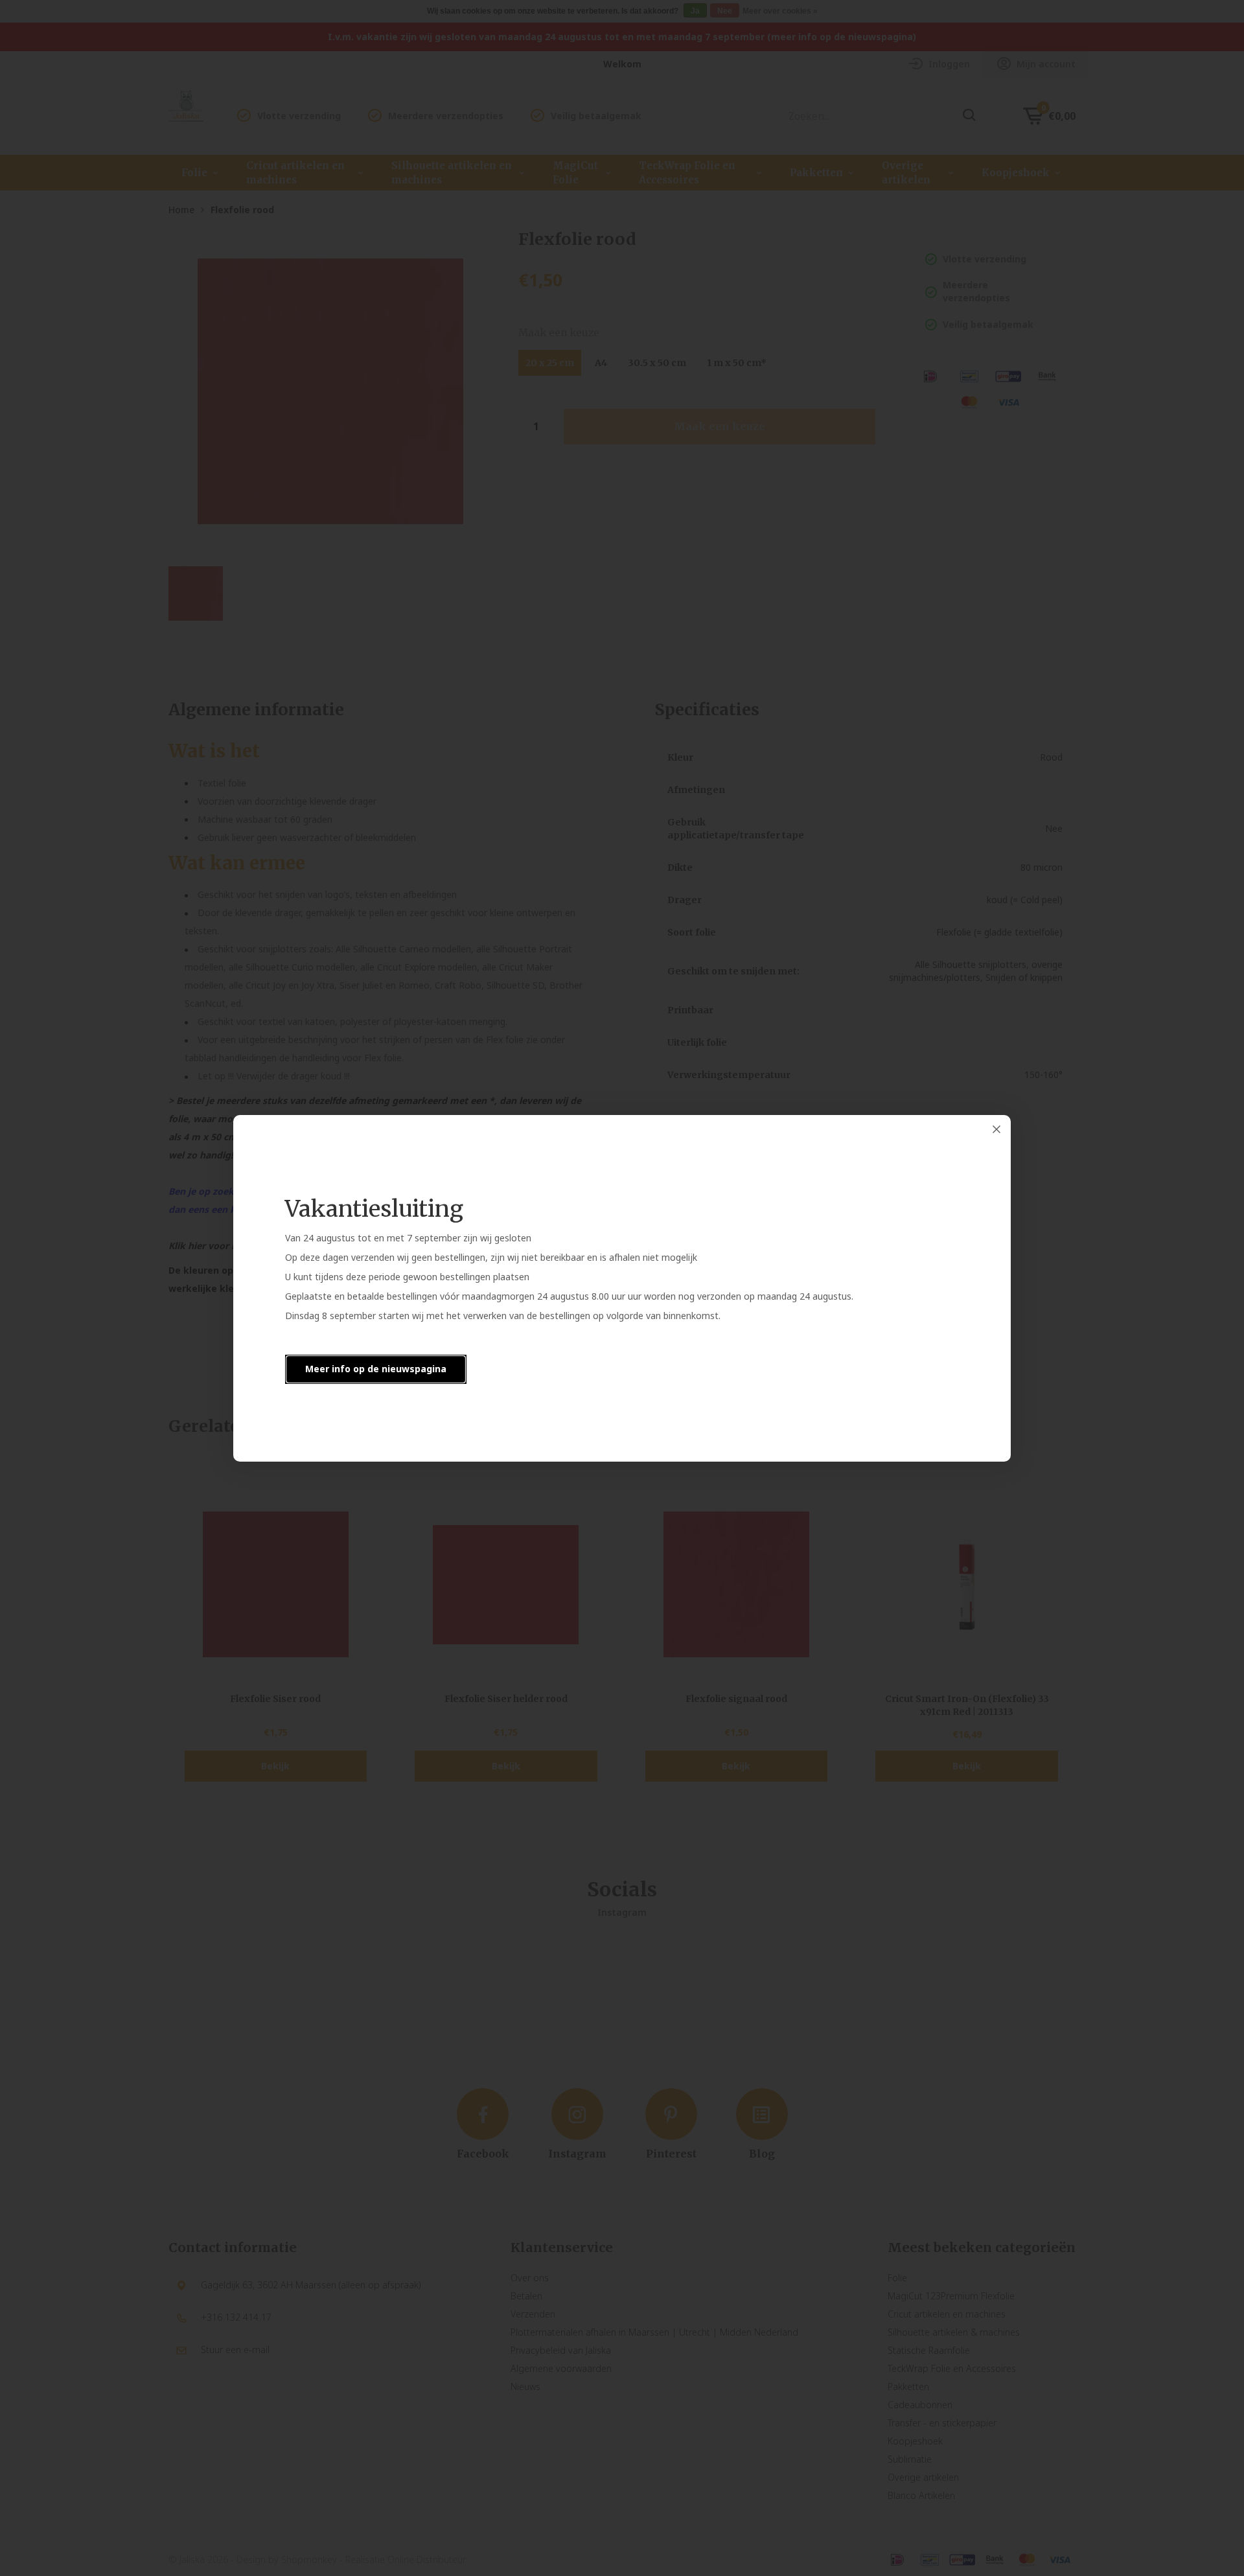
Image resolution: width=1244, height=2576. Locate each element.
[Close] (996, 1129)
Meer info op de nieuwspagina (376, 1369)
